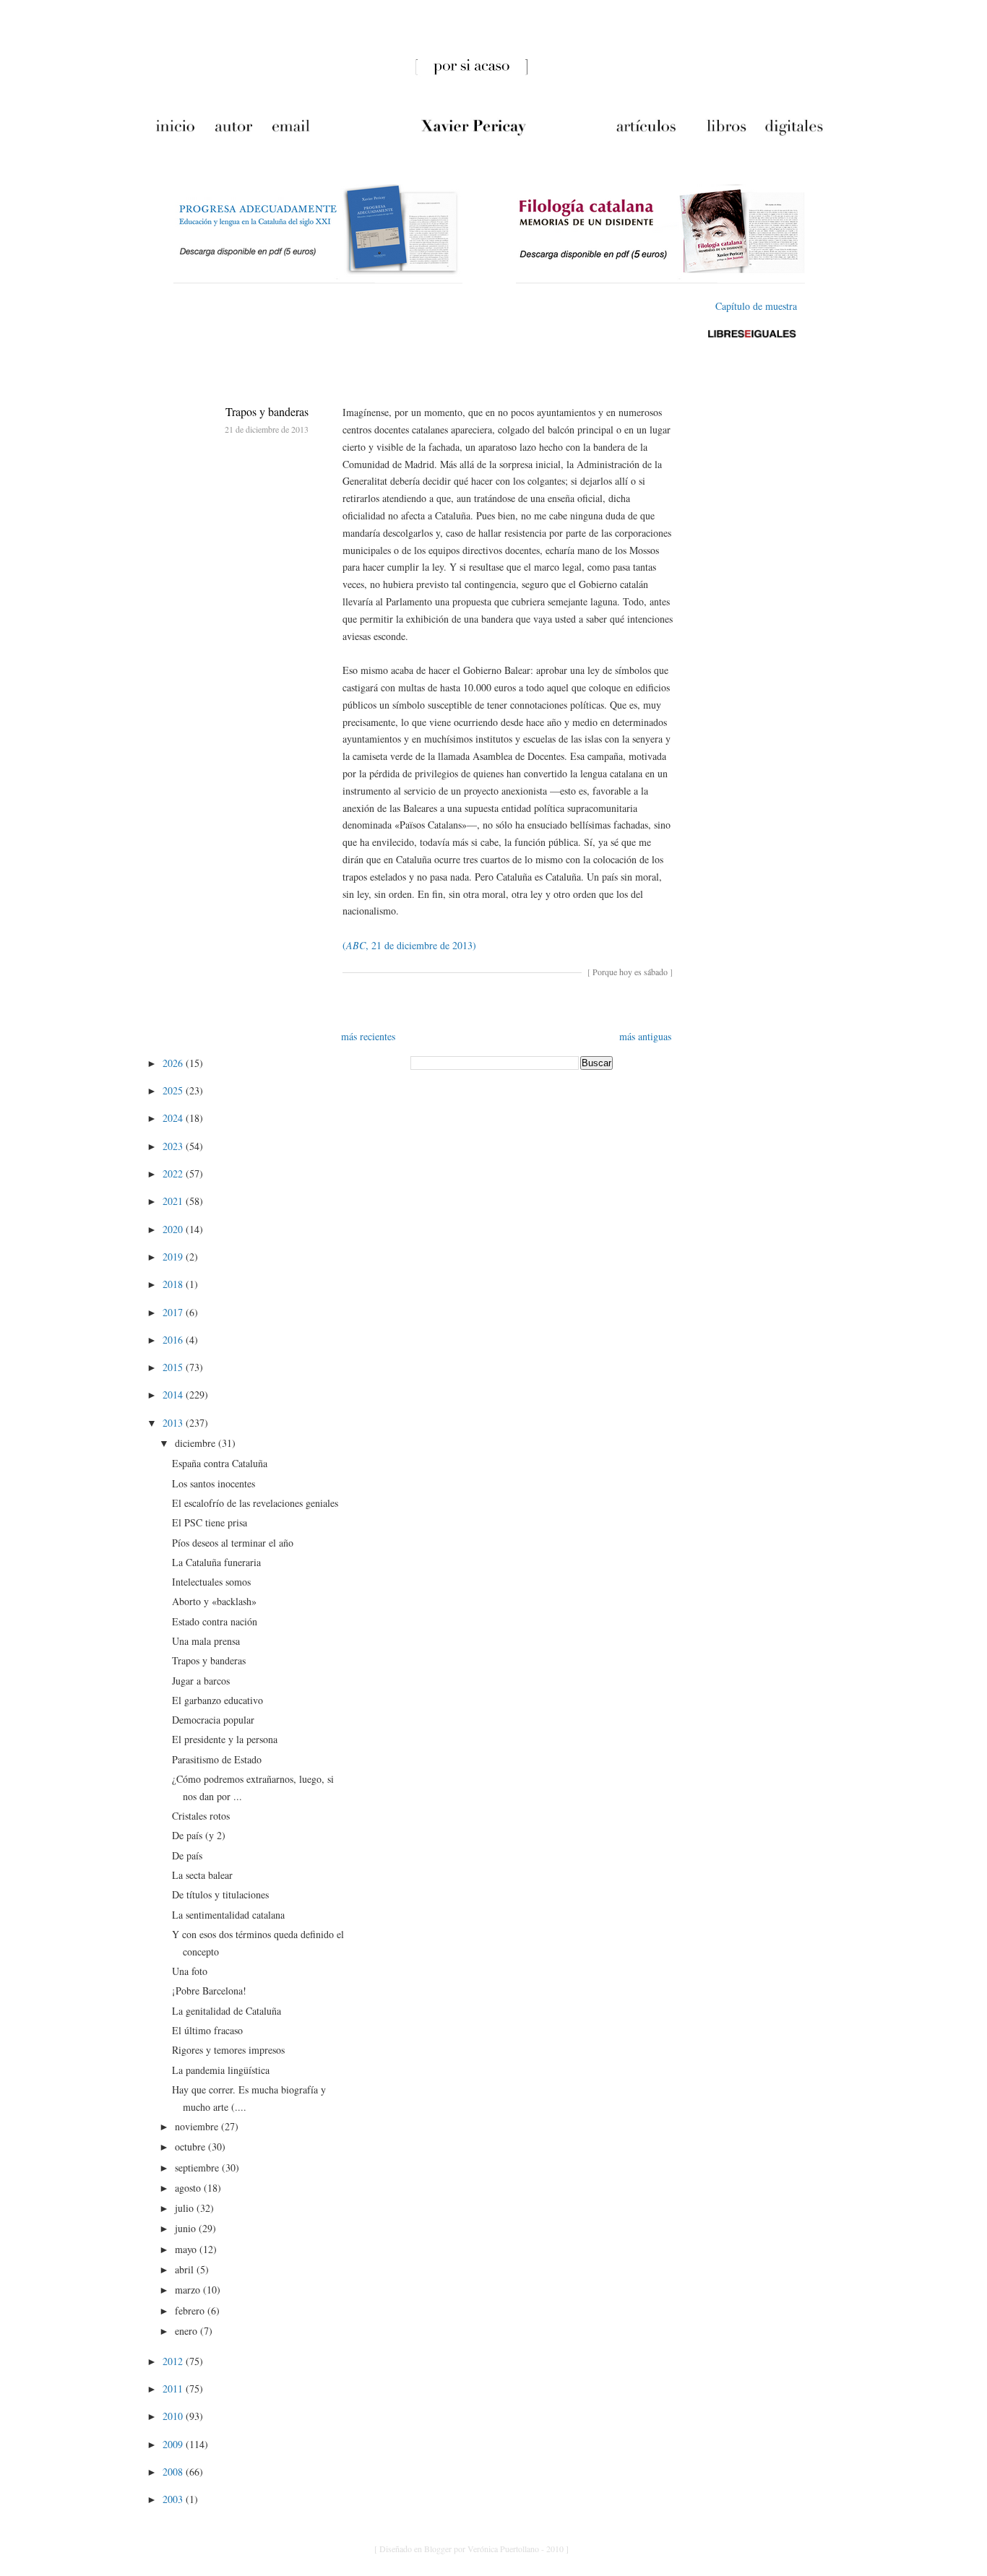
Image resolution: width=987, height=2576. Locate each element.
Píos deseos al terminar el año (233, 1543)
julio (186, 2208)
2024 (174, 1118)
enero (188, 2331)
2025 (174, 1090)
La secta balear (202, 1875)
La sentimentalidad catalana (228, 1915)
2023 (174, 1146)
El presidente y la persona (225, 1739)
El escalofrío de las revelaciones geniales (255, 1503)
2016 (174, 1340)
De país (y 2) (199, 1835)
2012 (174, 2361)
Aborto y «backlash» (214, 1601)
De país (187, 1855)
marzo (189, 2290)
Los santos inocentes (214, 1483)
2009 (174, 2444)
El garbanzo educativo (217, 1700)
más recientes (368, 1036)
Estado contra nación (215, 1621)
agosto (189, 2188)
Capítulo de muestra (756, 306)
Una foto (190, 1971)
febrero (191, 2311)
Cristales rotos (201, 1816)
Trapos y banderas (267, 411)
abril (186, 2269)
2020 (174, 1229)
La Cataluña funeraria (216, 1562)
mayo (187, 2249)
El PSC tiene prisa (210, 1522)
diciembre (197, 1443)
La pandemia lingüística (221, 2070)
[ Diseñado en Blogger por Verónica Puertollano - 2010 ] (471, 2549)
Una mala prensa (206, 1641)
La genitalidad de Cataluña (227, 2011)
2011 (174, 2389)
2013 (174, 1423)
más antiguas (645, 1036)
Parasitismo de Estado (217, 1759)
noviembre (198, 2126)
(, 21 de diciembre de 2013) (409, 945)
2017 (174, 1312)
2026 (174, 1063)
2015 (174, 1367)
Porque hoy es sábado (630, 972)
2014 (174, 1395)
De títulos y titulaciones (220, 1894)
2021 (174, 1201)
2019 (174, 1257)
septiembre (198, 2167)
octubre (191, 2147)
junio (187, 2228)
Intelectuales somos (211, 1582)
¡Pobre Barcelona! (209, 1991)
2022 (174, 1174)
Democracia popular (213, 1720)
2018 (174, 1284)
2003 (174, 2499)
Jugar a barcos (201, 1681)
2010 (174, 2416)
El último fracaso (207, 2030)
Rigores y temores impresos (228, 2050)
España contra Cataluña (220, 1463)
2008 (174, 2472)
